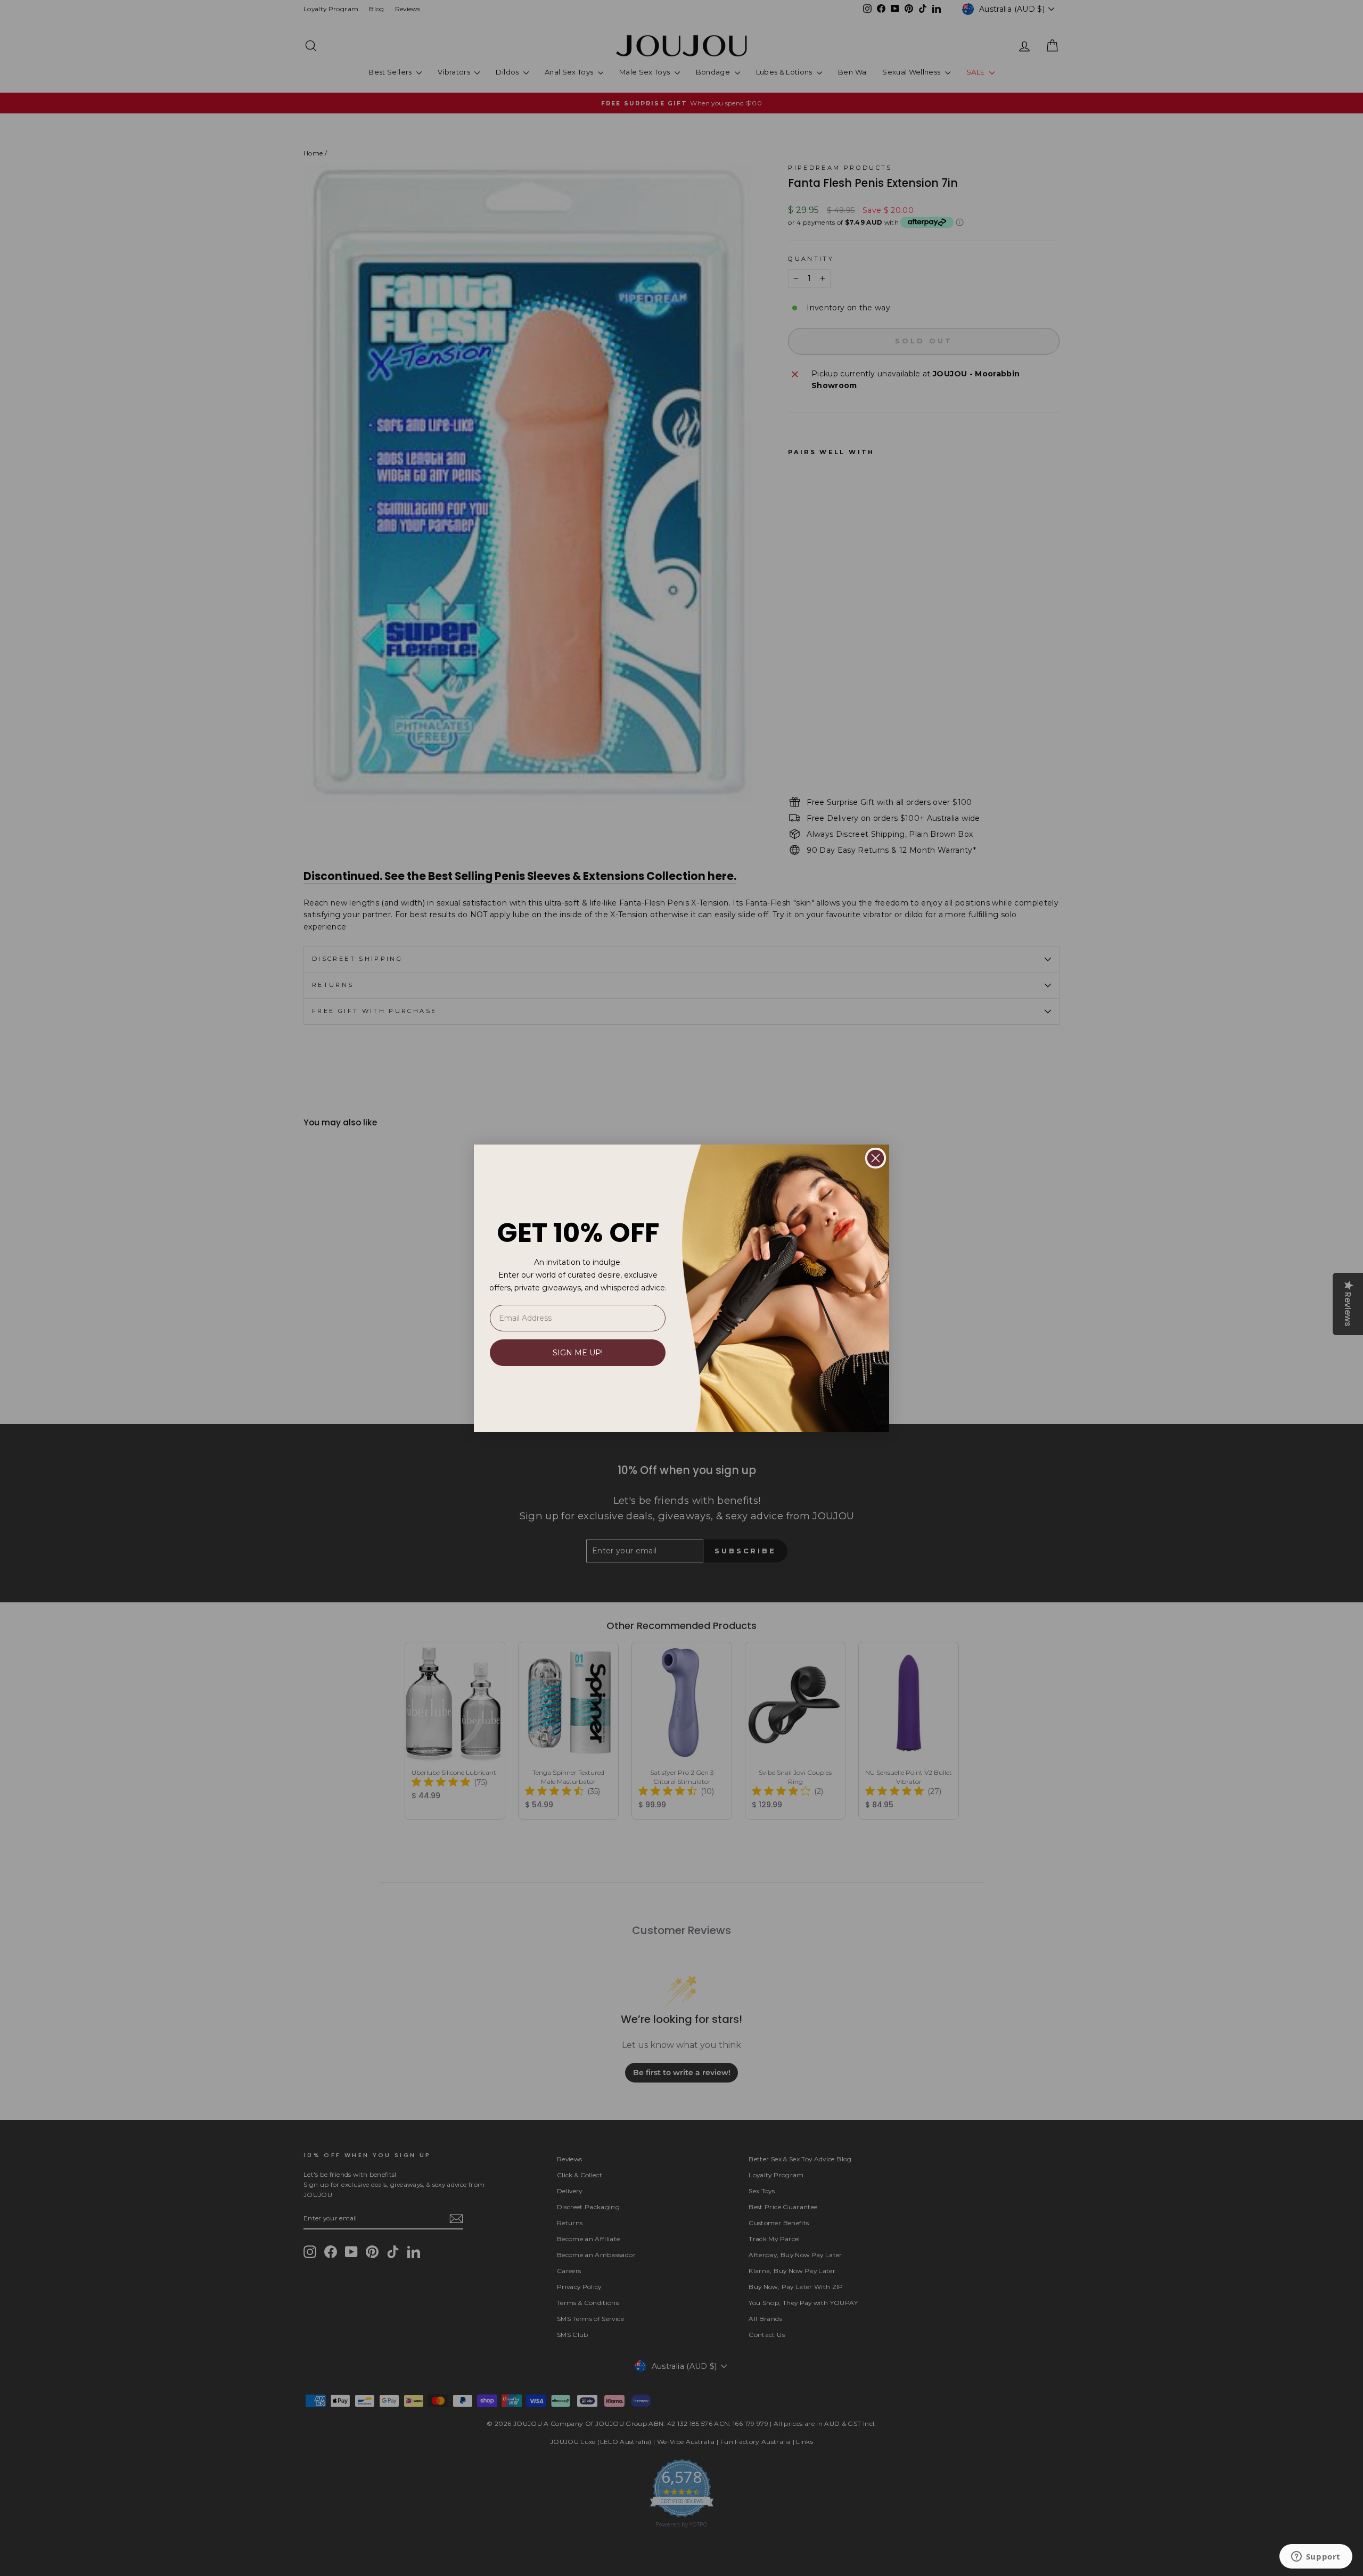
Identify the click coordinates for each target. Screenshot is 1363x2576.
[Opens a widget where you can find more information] (1316, 2557)
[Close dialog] (876, 1158)
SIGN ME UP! (578, 1353)
